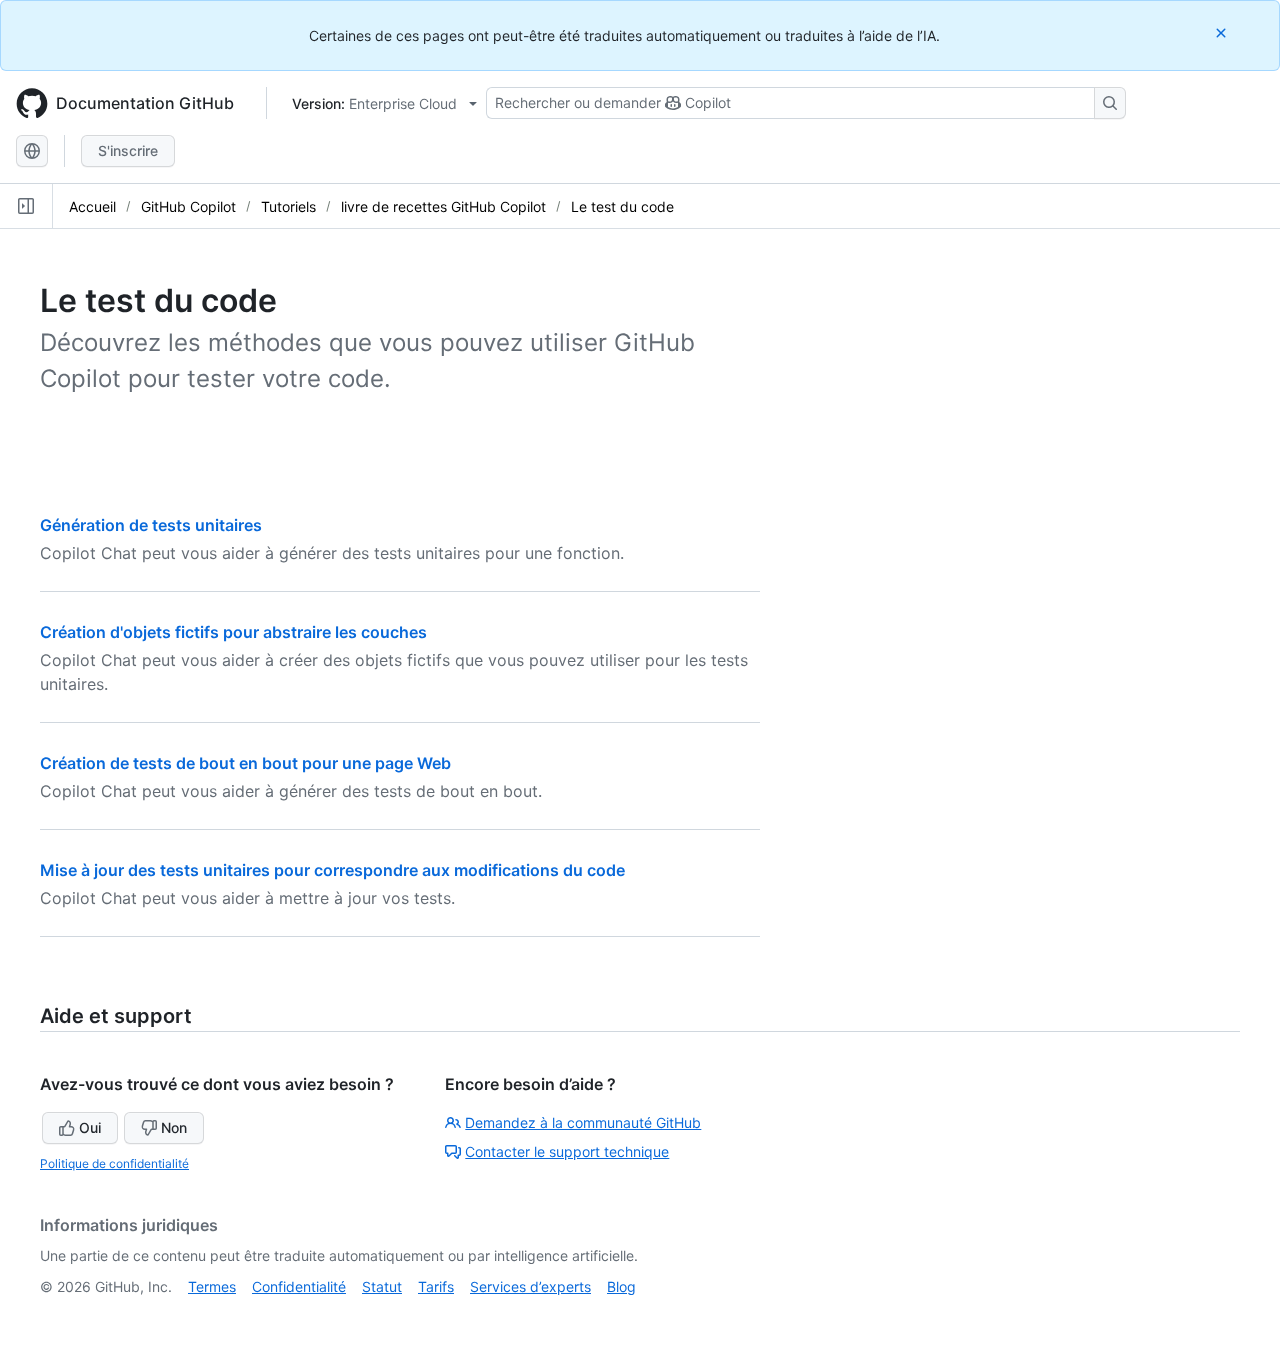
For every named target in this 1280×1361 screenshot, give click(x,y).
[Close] (1223, 32)
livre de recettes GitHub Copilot (443, 206)
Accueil (92, 206)
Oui (90, 1127)
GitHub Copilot (188, 206)
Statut (382, 1286)
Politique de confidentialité (114, 1163)
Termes (212, 1286)
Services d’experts (530, 1286)
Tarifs (436, 1286)
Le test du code (622, 206)
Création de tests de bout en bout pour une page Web (245, 763)
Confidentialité (299, 1286)
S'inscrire (128, 150)
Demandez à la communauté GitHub (583, 1122)
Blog (621, 1286)
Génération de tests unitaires (151, 525)
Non (174, 1127)
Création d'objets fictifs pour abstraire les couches (233, 632)
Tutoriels (288, 206)
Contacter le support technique (567, 1151)
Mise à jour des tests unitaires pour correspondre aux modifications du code (332, 870)
